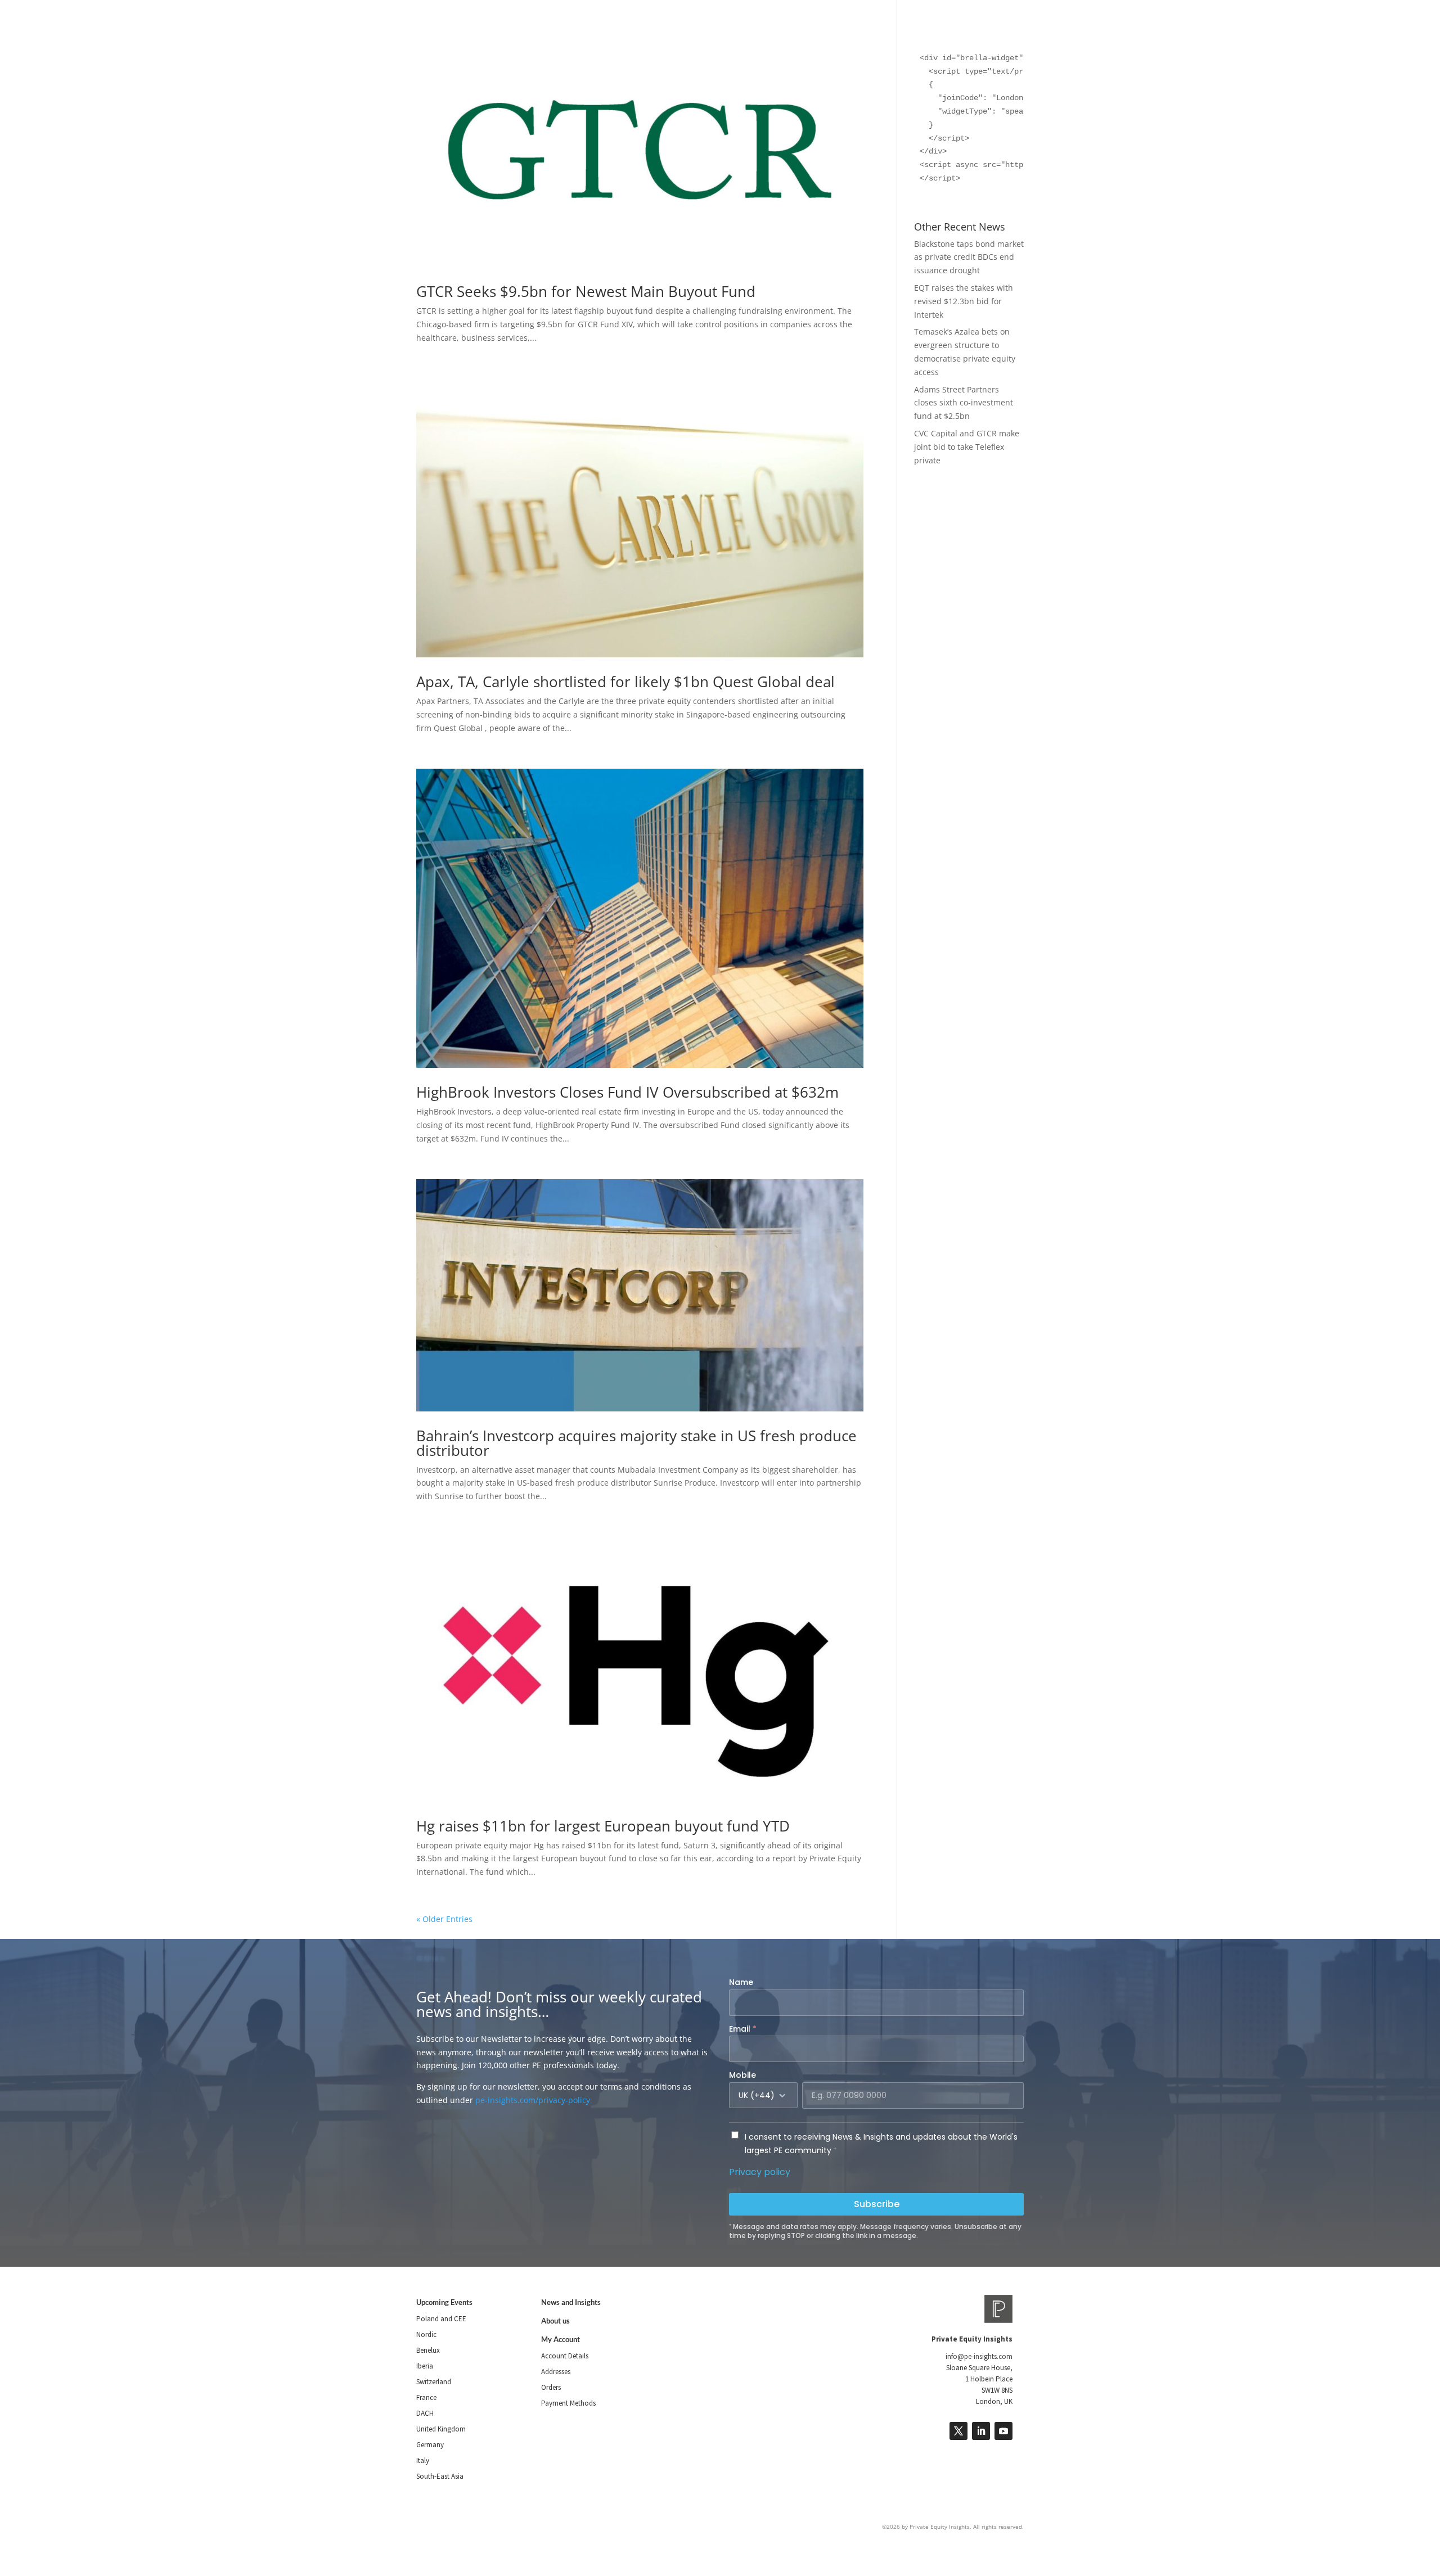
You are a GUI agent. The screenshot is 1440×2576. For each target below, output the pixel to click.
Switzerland (434, 2382)
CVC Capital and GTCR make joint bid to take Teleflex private (967, 447)
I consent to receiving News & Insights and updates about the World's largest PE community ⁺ (881, 2144)
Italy (423, 2460)
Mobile (742, 2075)
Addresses (556, 2372)
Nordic (426, 2334)
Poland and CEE (441, 2319)
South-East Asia (440, 2476)
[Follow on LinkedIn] (981, 2431)
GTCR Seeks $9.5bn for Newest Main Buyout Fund (586, 291)
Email (743, 2029)
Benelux (428, 2350)
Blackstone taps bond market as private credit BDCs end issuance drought (969, 257)
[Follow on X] (958, 2431)
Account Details (565, 2356)
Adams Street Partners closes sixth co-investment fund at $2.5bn (964, 403)
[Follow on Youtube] (1003, 2431)
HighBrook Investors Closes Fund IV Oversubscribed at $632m (627, 1092)
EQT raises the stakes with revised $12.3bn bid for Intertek (964, 301)
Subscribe (877, 2204)
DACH (425, 2413)
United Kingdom (441, 2429)
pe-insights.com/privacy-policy (533, 2100)
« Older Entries (444, 1919)
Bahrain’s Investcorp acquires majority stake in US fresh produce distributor (636, 1443)
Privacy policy (760, 2172)
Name (741, 1982)
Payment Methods (568, 2403)
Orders (551, 2387)
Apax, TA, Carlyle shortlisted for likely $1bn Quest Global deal (625, 682)
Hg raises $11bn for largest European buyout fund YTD (603, 1826)
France (426, 2397)
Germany (430, 2445)
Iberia (425, 2366)
